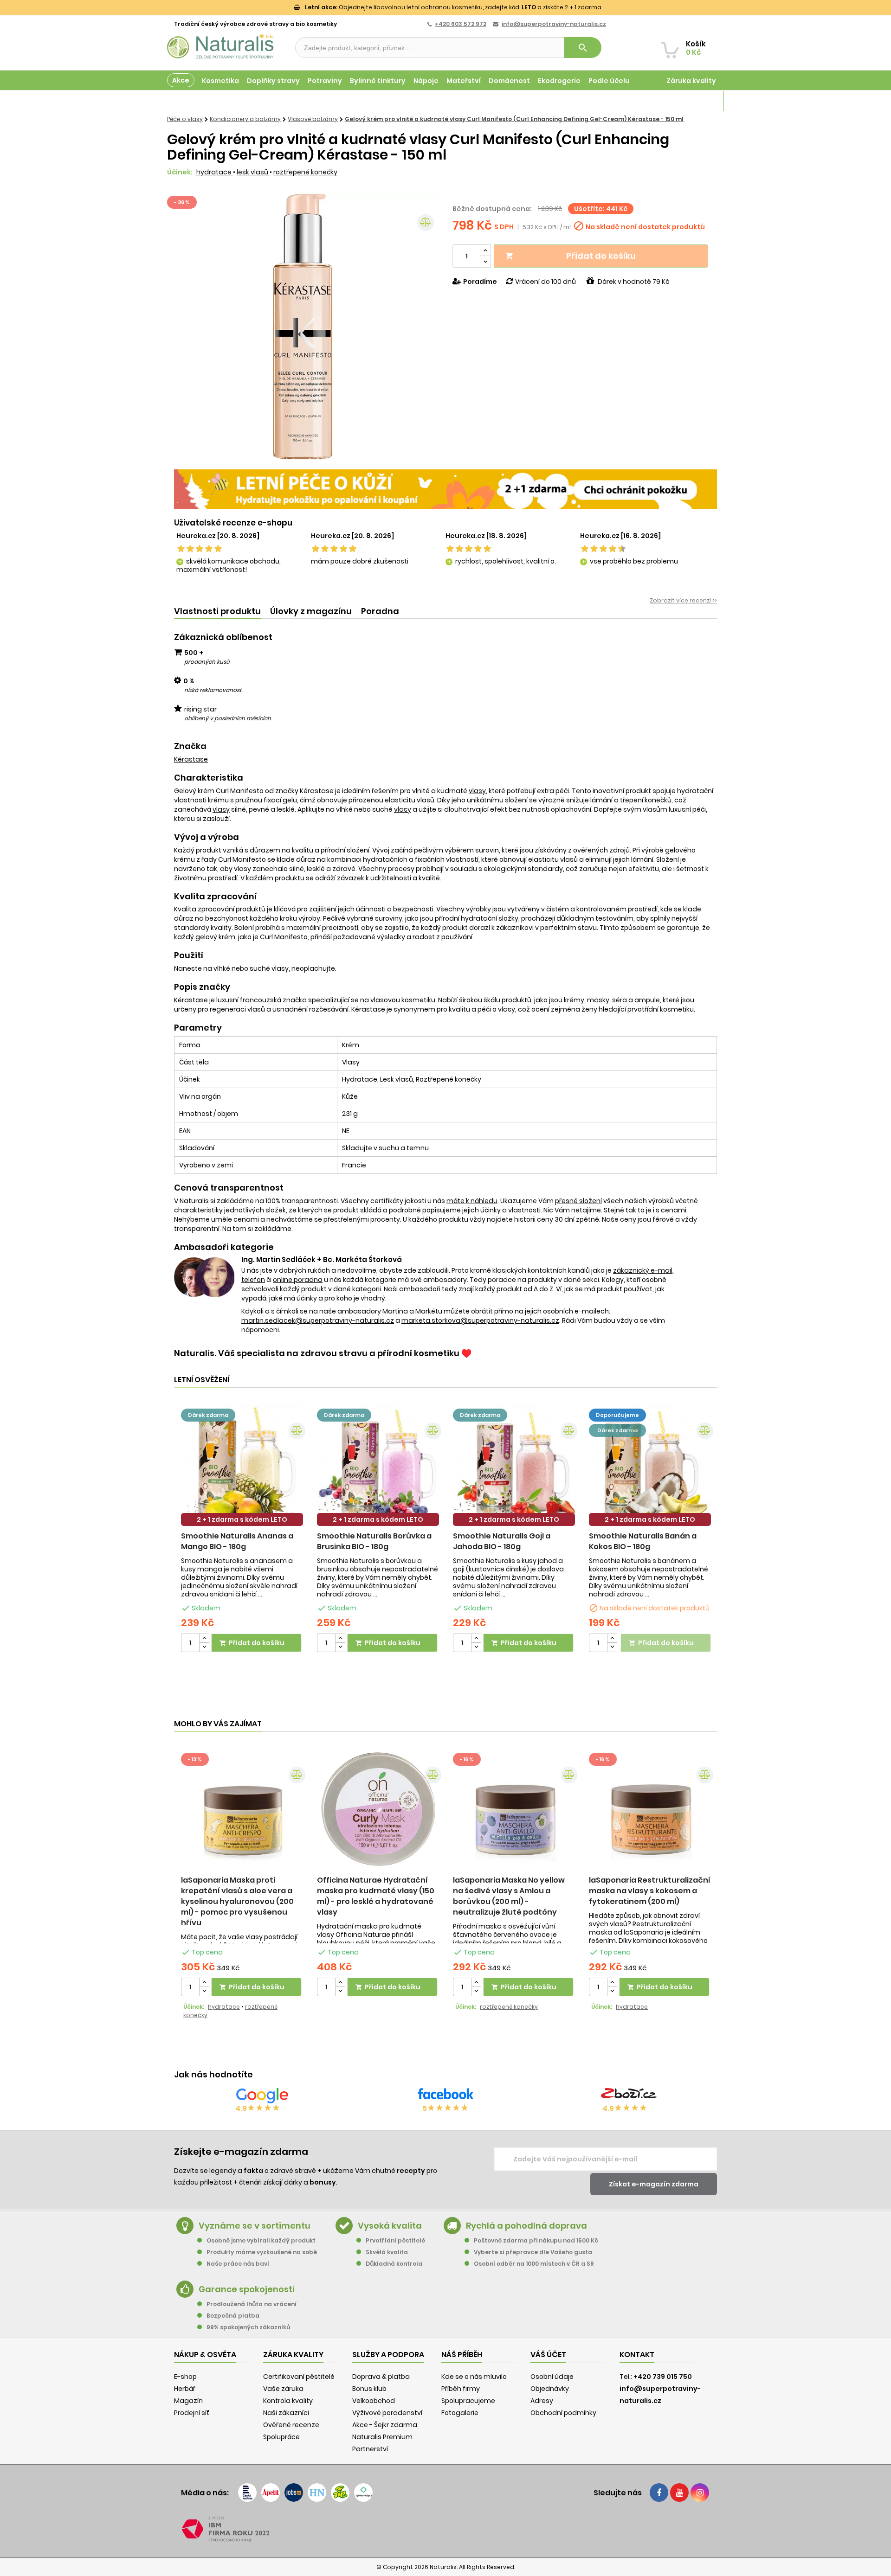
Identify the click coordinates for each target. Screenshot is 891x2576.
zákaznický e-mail (643, 1270)
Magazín (701, 101)
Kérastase (191, 759)
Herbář (185, 2389)
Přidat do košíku (571, 256)
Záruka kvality (691, 81)
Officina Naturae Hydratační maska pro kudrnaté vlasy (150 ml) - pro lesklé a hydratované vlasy (376, 1896)
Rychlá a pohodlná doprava (526, 2226)
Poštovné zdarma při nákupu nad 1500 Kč (536, 2240)
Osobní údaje (552, 2377)
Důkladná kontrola (394, 2264)
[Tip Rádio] (340, 2493)
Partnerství (370, 2449)
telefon (253, 1280)
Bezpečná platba (233, 2316)
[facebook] (659, 2493)
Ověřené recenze (291, 2425)
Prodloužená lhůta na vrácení (252, 2304)
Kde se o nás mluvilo (474, 2377)
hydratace (215, 172)
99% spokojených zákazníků (248, 2327)
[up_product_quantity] (204, 1638)
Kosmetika (220, 81)
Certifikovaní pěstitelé (299, 2377)
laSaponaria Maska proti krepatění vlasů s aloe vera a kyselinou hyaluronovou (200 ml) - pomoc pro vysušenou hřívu (237, 1901)
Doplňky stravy (273, 81)
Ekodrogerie (559, 81)
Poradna (380, 611)
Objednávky (550, 2389)
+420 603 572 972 (461, 24)
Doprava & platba (381, 2377)
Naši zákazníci (286, 2413)
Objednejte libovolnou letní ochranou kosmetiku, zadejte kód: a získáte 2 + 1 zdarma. (454, 7)
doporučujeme (617, 1415)
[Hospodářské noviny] (317, 2493)
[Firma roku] (445, 2529)
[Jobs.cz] (294, 2493)
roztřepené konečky (305, 172)
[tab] (217, 612)
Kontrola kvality (288, 2401)
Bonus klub (369, 2389)
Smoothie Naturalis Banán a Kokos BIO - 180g (643, 1541)
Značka (190, 746)
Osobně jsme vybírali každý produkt (261, 2240)
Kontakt (637, 2355)
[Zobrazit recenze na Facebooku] (445, 2095)
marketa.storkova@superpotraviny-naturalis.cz (480, 1320)
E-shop (185, 2377)
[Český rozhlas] (247, 2493)
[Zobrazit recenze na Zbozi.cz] (629, 2095)
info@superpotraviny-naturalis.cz (554, 24)
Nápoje (426, 81)
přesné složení (578, 1201)
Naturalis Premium (382, 2437)
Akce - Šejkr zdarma (385, 2425)
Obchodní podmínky (563, 2413)
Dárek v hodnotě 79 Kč (633, 282)
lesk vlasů (253, 172)
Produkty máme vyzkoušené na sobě (262, 2252)
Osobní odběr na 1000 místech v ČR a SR (534, 2264)
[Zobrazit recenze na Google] (262, 2095)
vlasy (477, 791)
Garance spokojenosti (247, 2289)
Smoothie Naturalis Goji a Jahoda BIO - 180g (502, 1541)
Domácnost (509, 81)
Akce (181, 80)
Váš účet (548, 2355)
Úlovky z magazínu (311, 611)
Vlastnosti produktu (217, 611)
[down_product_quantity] (204, 1647)
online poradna (298, 1280)
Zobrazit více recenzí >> (683, 600)
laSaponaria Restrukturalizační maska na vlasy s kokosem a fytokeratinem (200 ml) (650, 1891)
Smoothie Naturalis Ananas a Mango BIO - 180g (237, 1541)
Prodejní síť (192, 2413)
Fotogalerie (460, 2413)
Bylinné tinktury (378, 81)
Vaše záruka (283, 2389)
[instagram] (700, 2493)
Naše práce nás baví (238, 2264)
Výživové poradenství (387, 2413)
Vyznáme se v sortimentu (255, 2226)
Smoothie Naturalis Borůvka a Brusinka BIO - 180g (374, 1541)
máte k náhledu (472, 1201)
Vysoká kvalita (390, 2226)
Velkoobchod (374, 2401)
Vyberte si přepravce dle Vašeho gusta (533, 2252)
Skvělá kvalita (387, 2252)
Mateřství (464, 81)
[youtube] (679, 2493)
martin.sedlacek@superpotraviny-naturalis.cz (318, 1320)
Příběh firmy (461, 2389)
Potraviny (325, 81)
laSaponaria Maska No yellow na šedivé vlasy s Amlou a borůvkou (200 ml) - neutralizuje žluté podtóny (509, 1896)
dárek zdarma (208, 1415)
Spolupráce (281, 2437)
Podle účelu (609, 81)
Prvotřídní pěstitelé (395, 2240)
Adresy (542, 2401)
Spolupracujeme (468, 2401)
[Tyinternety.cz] (363, 2493)
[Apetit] (271, 2493)
